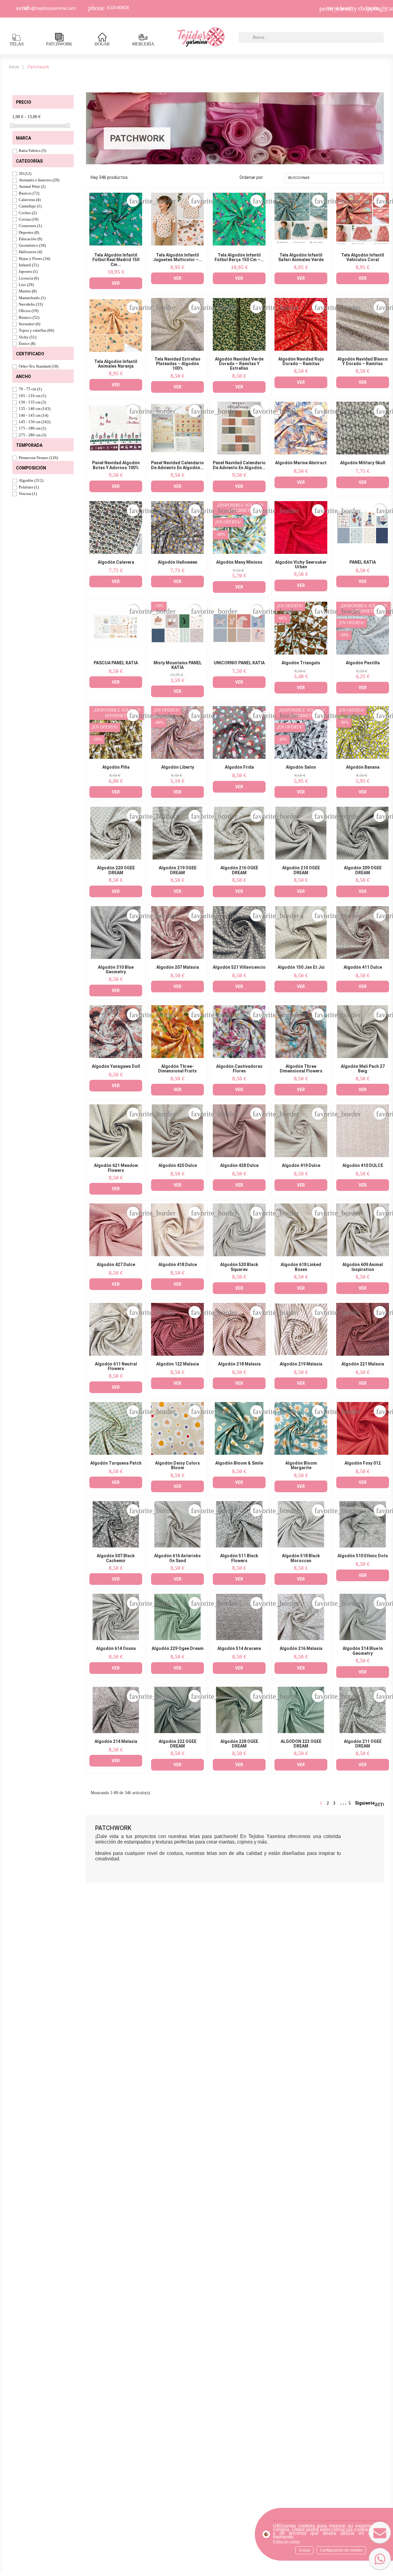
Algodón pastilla (363, 663)
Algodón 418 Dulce (178, 1265)
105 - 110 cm (32, 396)
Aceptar (304, 2550)
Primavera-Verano (38, 458)
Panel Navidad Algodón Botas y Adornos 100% (116, 465)
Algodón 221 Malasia (363, 1364)
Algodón (31, 480)
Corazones (30, 226)
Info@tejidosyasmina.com (50, 8)
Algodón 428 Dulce (239, 1166)
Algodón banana (363, 767)
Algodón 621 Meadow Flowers (116, 1168)
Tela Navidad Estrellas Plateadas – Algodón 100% (177, 364)
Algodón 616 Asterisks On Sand (177, 1558)
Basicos (29, 193)
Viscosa (28, 494)
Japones (28, 271)
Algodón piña (116, 767)
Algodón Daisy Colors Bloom (177, 1466)
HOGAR (102, 44)
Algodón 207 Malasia (178, 967)
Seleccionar (333, 178)
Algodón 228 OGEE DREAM (239, 1744)
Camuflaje (30, 206)
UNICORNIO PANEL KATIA (239, 663)
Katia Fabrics (32, 151)
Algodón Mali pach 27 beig (363, 1069)
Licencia (29, 278)
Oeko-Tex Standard (39, 366)
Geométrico (32, 245)
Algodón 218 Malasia (239, 1364)
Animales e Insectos (39, 180)
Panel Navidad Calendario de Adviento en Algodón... (177, 465)
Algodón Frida (239, 767)
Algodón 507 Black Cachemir (116, 1558)
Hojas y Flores (34, 259)
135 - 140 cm (35, 409)
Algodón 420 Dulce (178, 1166)
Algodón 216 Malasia (301, 1649)
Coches (28, 213)
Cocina (29, 219)
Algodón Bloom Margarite (301, 1466)
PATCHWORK (59, 44)
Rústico (29, 317)
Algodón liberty (178, 767)
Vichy (27, 337)
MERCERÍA (143, 44)
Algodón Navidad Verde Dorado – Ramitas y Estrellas (239, 364)
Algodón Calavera (116, 562)
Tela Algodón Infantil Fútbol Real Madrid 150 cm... (116, 260)
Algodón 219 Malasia (301, 1364)
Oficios (29, 311)
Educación (30, 239)
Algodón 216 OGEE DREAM (239, 870)
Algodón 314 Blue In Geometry (363, 1651)
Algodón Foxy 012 (363, 1463)
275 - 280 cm (32, 435)
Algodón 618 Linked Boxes (301, 1267)
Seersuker (29, 324)
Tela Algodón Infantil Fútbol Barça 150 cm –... (239, 257)
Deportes (29, 232)
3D (25, 174)
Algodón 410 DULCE (363, 1166)
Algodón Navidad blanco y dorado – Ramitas (363, 361)
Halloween (30, 252)
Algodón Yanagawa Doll (116, 1066)
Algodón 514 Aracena (239, 1649)
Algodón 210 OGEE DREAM (301, 870)
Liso (26, 285)
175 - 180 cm (32, 428)
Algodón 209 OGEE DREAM (363, 870)
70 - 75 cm (30, 389)
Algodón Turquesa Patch (116, 1463)
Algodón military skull (363, 463)
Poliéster (29, 487)
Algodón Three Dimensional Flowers (301, 1069)
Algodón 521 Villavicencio (239, 967)
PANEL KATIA (363, 562)
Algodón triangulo (301, 663)
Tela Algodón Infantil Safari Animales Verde (301, 257)
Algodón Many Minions (239, 562)
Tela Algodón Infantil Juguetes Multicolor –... (178, 257)
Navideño (31, 304)
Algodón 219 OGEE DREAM (178, 870)
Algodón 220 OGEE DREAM (116, 870)
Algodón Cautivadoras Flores (239, 1069)
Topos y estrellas (36, 330)
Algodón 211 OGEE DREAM (363, 1744)
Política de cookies (286, 2542)
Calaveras (30, 200)
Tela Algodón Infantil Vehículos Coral (363, 257)
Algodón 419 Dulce (301, 1166)
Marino (28, 291)
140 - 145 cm (33, 415)
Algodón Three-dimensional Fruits (177, 1069)
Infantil (29, 265)
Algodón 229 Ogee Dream (178, 1649)
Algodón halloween (178, 562)
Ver (116, 283)
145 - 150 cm (35, 422)
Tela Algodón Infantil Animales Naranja (116, 364)
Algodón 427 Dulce (116, 1265)
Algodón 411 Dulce (363, 967)
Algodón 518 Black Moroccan (301, 1558)
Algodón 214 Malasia (116, 1742)
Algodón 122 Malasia (178, 1364)
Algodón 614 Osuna (116, 1649)
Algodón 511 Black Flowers (239, 1558)
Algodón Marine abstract (301, 463)
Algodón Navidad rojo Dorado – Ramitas (301, 361)
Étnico (27, 344)
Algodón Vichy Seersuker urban (301, 565)
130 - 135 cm (32, 402)
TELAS (17, 44)
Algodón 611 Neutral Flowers (116, 1366)
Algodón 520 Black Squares (239, 1267)
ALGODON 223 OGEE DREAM (301, 1744)
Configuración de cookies (341, 2550)
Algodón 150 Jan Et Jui (301, 967)
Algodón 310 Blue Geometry (116, 970)
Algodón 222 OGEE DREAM (178, 1744)
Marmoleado (32, 298)
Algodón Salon (301, 767)
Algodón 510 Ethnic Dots (363, 1556)
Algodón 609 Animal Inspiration (363, 1267)
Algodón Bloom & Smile (239, 1463)
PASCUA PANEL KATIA (116, 663)
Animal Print (32, 186)
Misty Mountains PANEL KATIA (178, 665)
